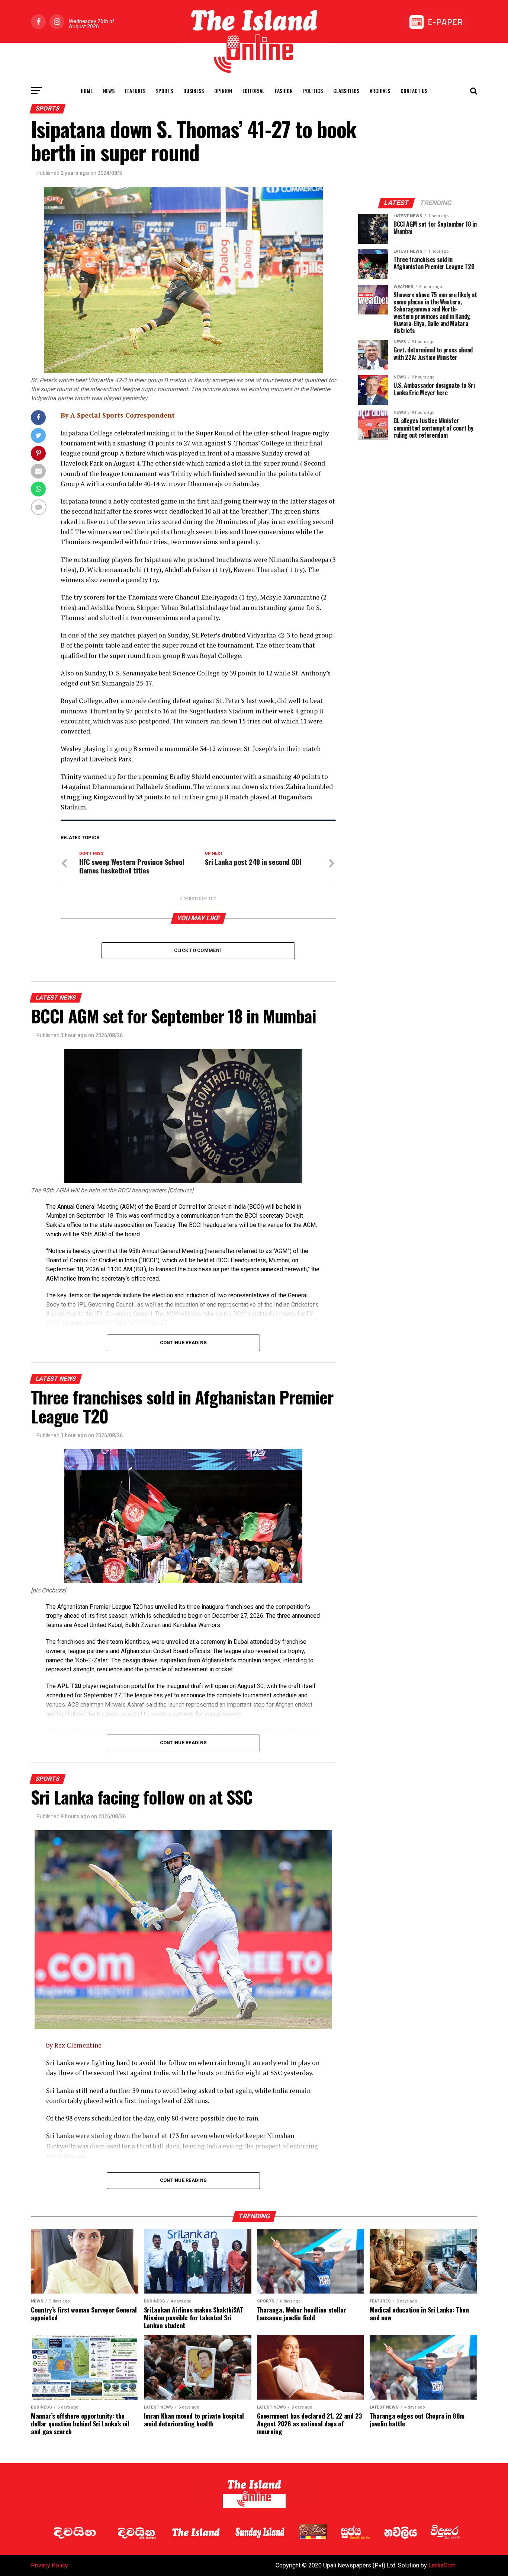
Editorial (253, 91)
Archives (380, 91)
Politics (313, 91)
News (109, 91)
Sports (164, 91)
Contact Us (414, 91)
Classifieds (346, 91)
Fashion (284, 91)
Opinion (223, 91)
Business (194, 91)
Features (135, 91)
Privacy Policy (49, 2565)
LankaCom (442, 2565)
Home (87, 91)
